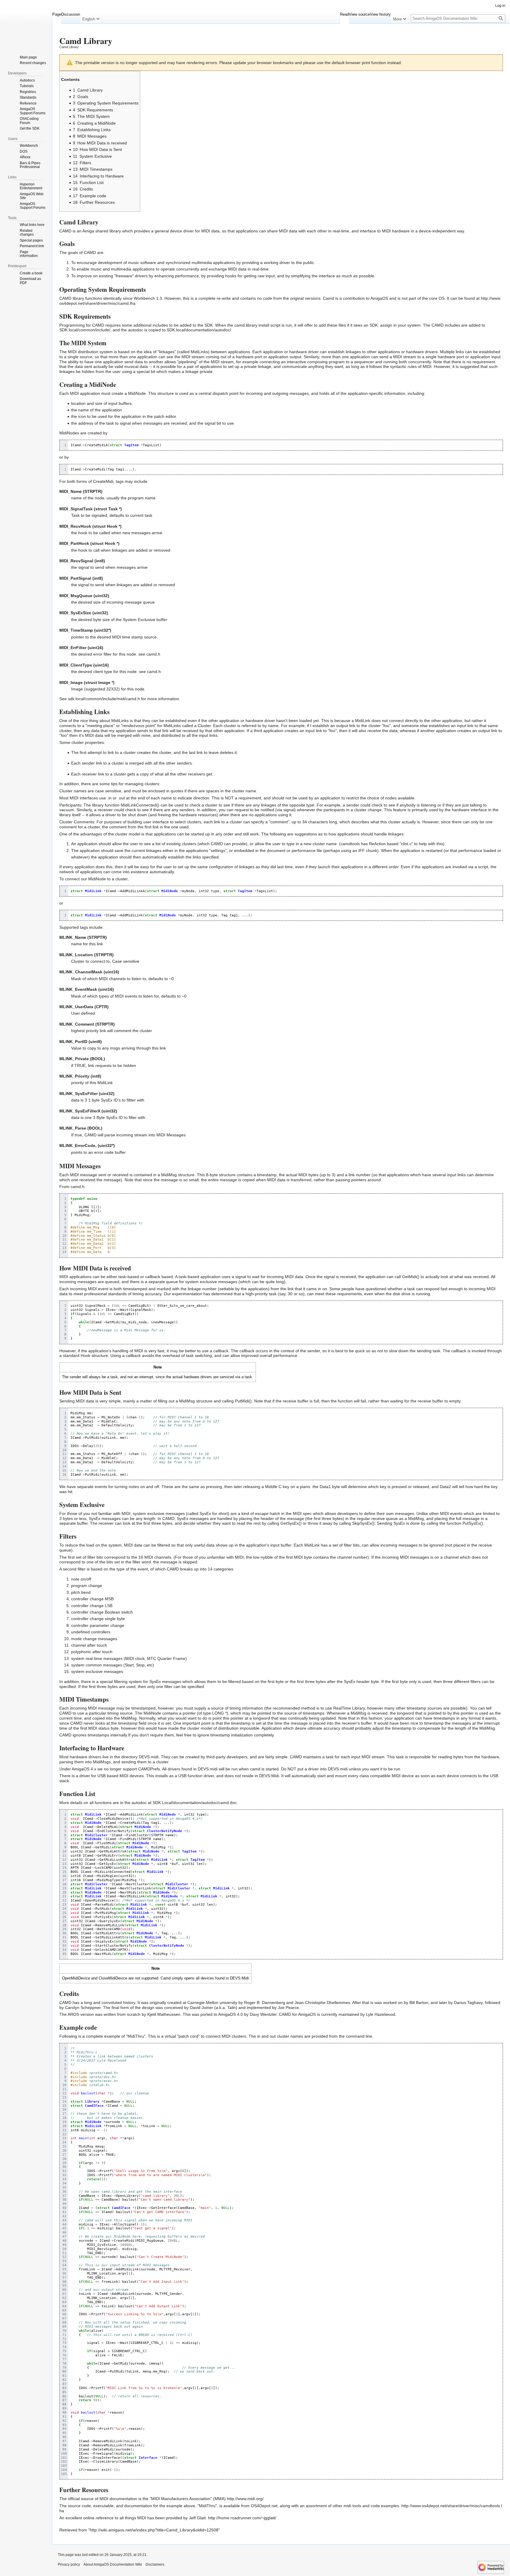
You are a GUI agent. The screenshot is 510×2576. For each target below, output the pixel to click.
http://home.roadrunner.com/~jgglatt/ (242, 2518)
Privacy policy (69, 2564)
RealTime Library (349, 1708)
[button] (91, 18)
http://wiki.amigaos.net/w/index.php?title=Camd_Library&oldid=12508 (154, 2530)
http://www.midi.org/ (245, 2499)
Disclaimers (155, 2564)
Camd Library (69, 47)
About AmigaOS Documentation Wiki (113, 2564)
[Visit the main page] (26, 24)
